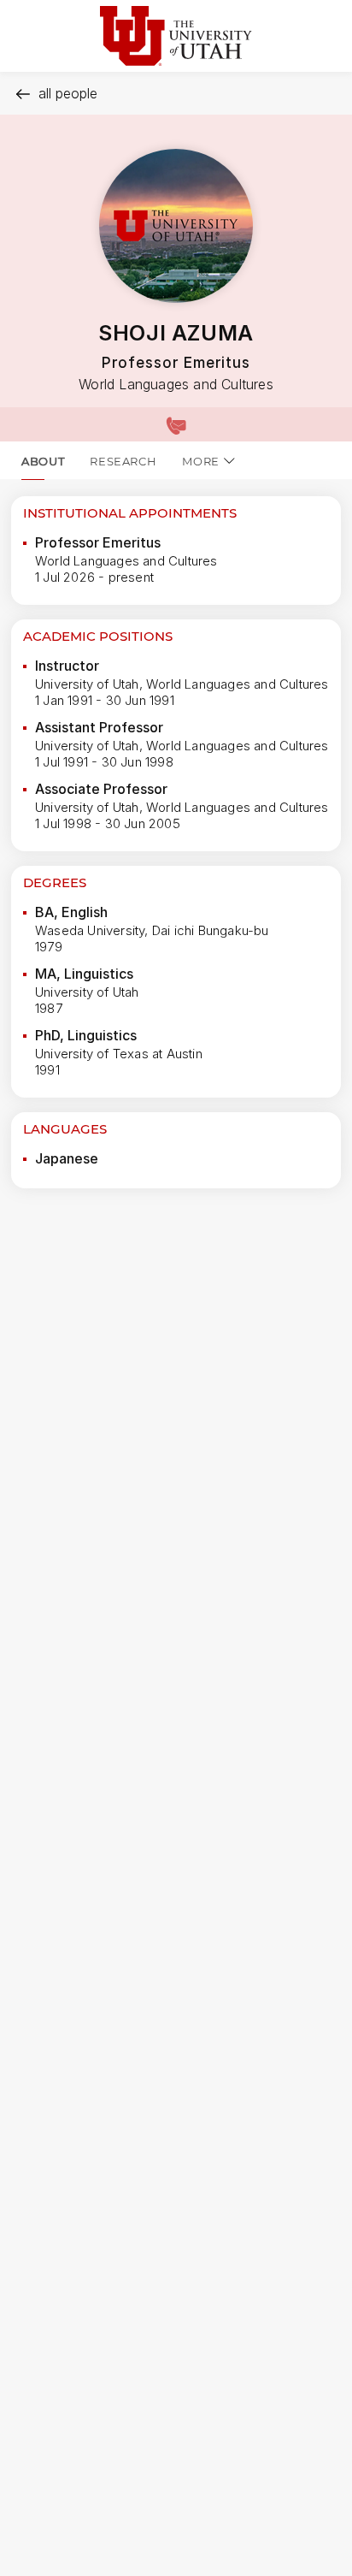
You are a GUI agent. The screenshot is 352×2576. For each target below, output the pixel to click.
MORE (201, 461)
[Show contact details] (176, 424)
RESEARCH (123, 461)
